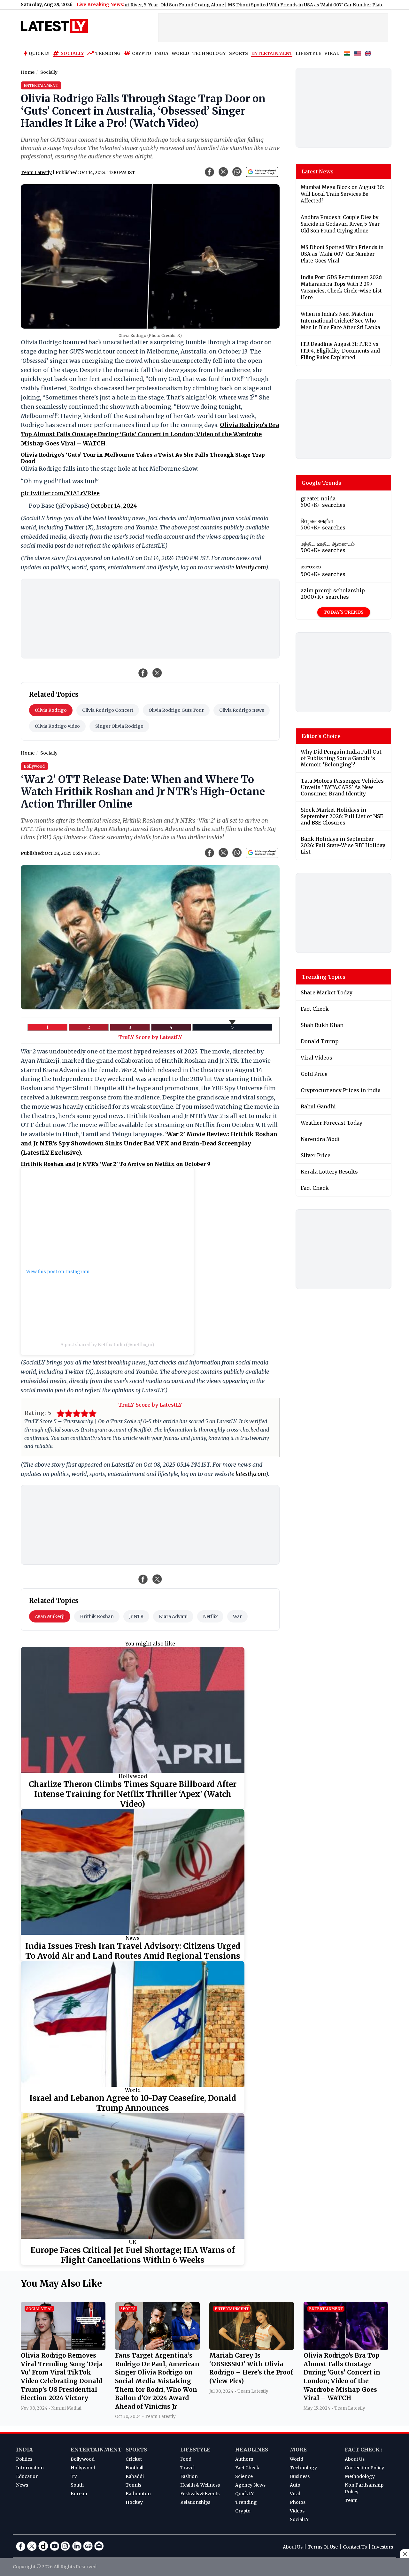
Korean (79, 2494)
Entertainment (96, 2450)
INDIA (161, 53)
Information (30, 2468)
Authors (244, 2459)
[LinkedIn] (77, 2546)
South (77, 2485)
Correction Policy (364, 2468)
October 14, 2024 (114, 506)
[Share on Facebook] (143, 673)
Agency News (250, 2485)
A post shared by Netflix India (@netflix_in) (107, 1345)
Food (186, 2459)
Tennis (133, 2485)
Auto (295, 2485)
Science (244, 2476)
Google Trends (321, 483)
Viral (295, 2494)
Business (300, 2476)
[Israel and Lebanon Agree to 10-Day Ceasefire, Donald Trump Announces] (133, 2024)
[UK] (368, 54)
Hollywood (133, 1776)
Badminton (138, 2494)
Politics (24, 2459)
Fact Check (247, 2468)
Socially (72, 53)
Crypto (142, 53)
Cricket (134, 2459)
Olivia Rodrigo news (242, 710)
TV (74, 2476)
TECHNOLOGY (209, 53)
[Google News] (88, 2546)
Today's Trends (344, 612)
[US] (358, 54)
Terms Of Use (323, 2547)
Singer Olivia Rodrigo (119, 726)
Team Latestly (36, 172)
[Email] (99, 2546)
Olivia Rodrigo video (57, 726)
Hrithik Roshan (97, 1616)
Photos (298, 2502)
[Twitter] (32, 2546)
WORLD (180, 53)
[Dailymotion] (43, 2546)
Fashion (189, 2476)
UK (133, 2242)
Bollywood (83, 2459)
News (133, 1938)
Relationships (195, 2502)
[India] (347, 54)
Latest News (318, 171)
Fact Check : (363, 2450)
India (24, 2450)
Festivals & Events (200, 2494)
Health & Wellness (200, 2485)
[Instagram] (66, 2546)
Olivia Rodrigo (51, 710)
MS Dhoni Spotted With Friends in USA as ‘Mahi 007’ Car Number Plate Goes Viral (244, 5)
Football (135, 2468)
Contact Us (355, 2547)
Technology (303, 2468)
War (237, 1616)
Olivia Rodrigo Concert (108, 710)
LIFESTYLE (308, 53)
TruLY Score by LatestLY (150, 1037)
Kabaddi (135, 2476)
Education (27, 2476)
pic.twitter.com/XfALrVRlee (60, 493)
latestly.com (251, 567)
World (133, 2090)
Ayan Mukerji (50, 1616)
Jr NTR (136, 1616)
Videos (297, 2511)
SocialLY (299, 2519)
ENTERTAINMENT (272, 53)
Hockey (134, 2502)
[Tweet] (157, 673)
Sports (136, 2450)
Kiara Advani (173, 1616)
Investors (382, 2547)
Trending (108, 53)
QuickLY (244, 2494)
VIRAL (332, 53)
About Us (355, 2459)
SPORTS (239, 53)
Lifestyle (195, 2450)
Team (351, 2500)
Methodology (360, 2476)
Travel (187, 2468)
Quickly (39, 53)
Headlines (252, 2450)
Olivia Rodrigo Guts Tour (176, 710)
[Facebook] (21, 2546)
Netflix (210, 1616)
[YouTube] (54, 2546)
